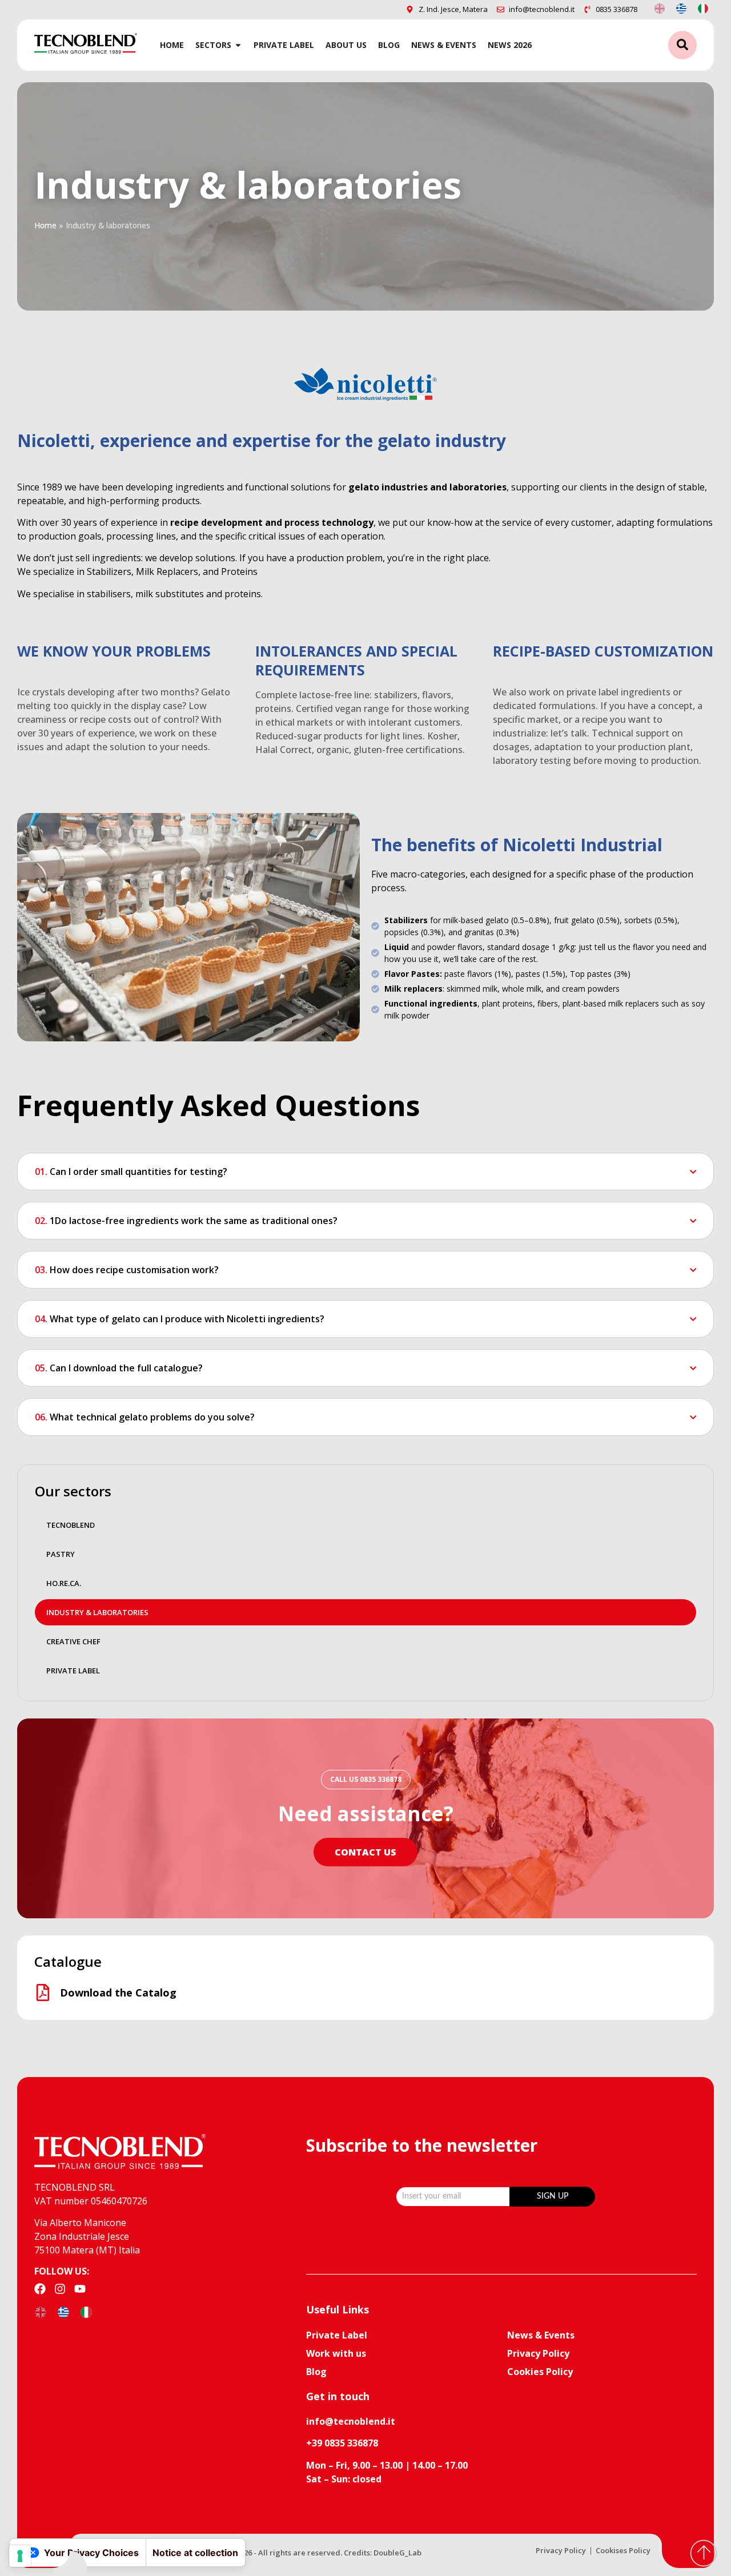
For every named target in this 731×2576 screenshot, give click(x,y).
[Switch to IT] (703, 8)
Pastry (61, 1554)
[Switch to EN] (660, 8)
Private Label (73, 1671)
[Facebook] (40, 2289)
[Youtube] (80, 2289)
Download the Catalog (118, 1993)
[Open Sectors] (238, 45)
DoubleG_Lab (397, 2553)
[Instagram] (60, 2289)
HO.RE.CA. (64, 1583)
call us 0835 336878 (366, 1779)
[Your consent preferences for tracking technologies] (20, 2556)
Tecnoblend (71, 1525)
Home (45, 225)
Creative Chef (73, 1641)
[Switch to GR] (681, 8)
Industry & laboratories (97, 1612)
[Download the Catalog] (43, 1993)
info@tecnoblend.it (351, 2421)
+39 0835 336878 (342, 2443)
